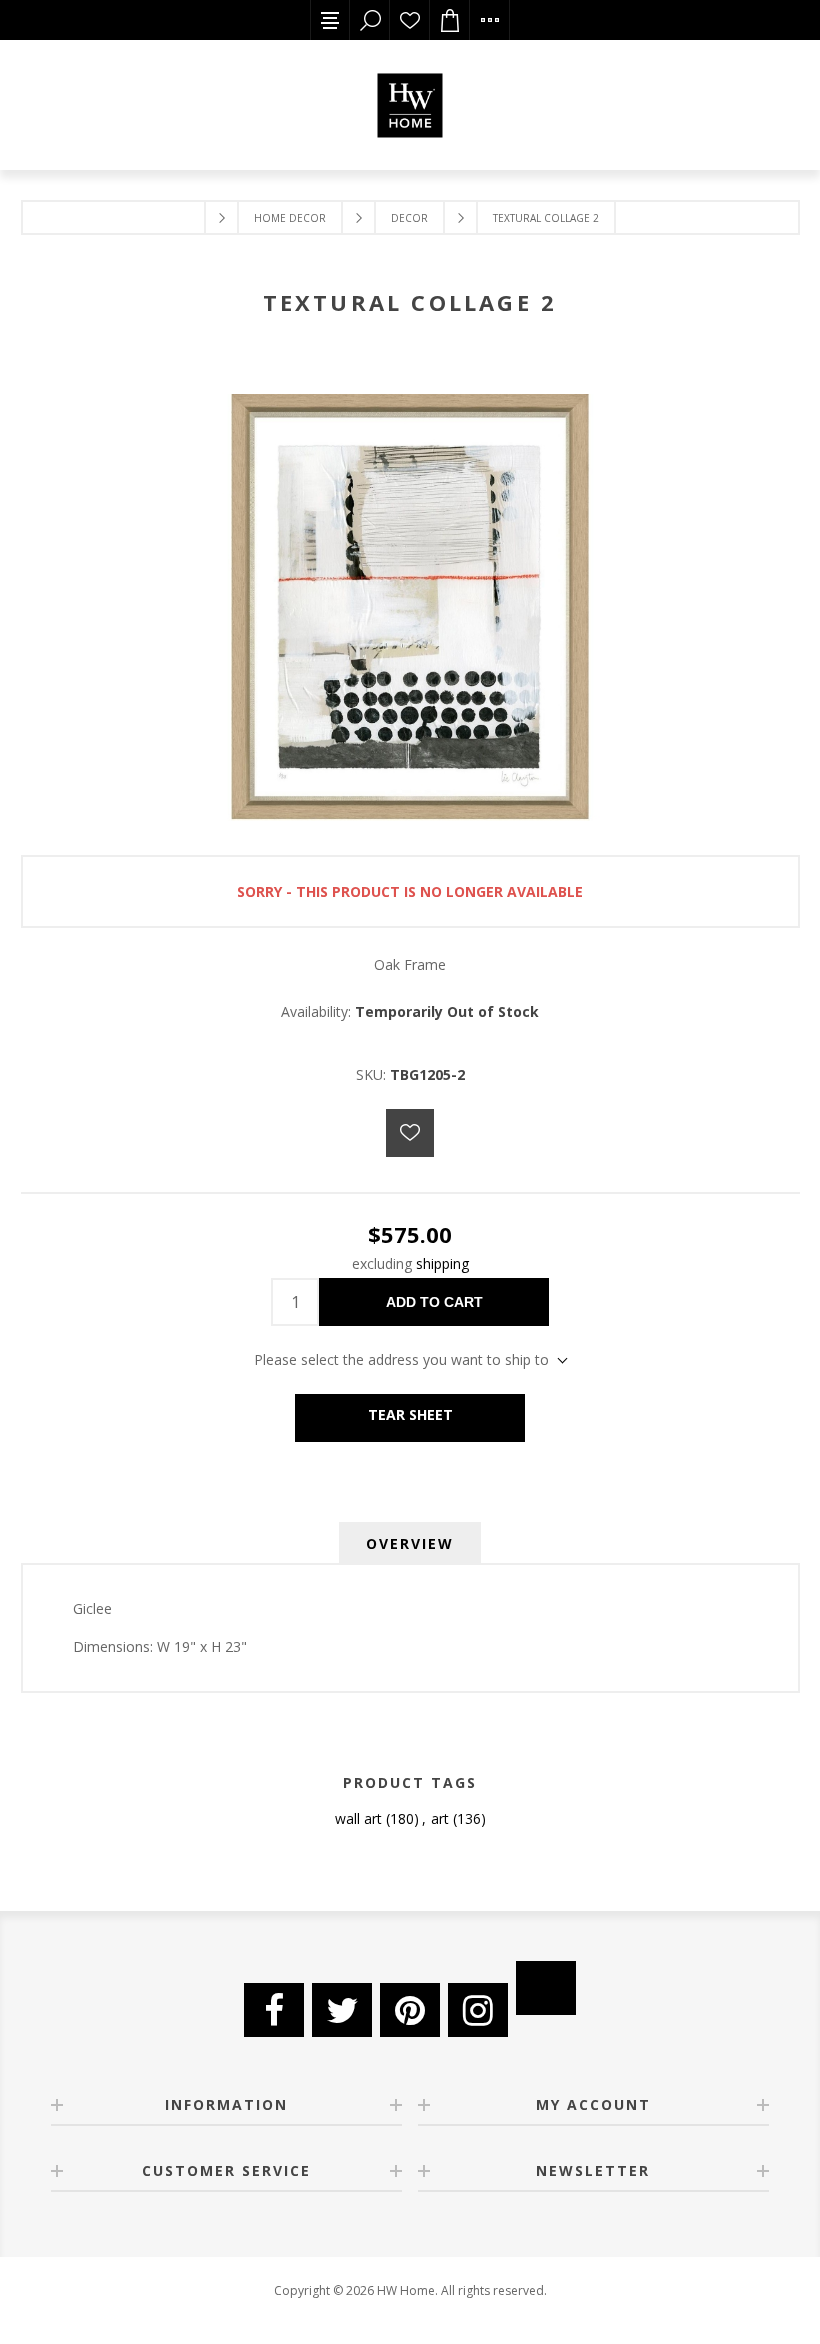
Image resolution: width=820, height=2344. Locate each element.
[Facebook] (274, 2010)
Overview (410, 1543)
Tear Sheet (410, 1414)
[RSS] (546, 1988)
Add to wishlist (410, 1133)
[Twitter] (342, 2010)
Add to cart (434, 1302)
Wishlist (410, 20)
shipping (442, 1263)
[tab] (410, 1543)
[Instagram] (478, 2010)
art (440, 1818)
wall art (358, 1818)
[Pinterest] (410, 2010)
